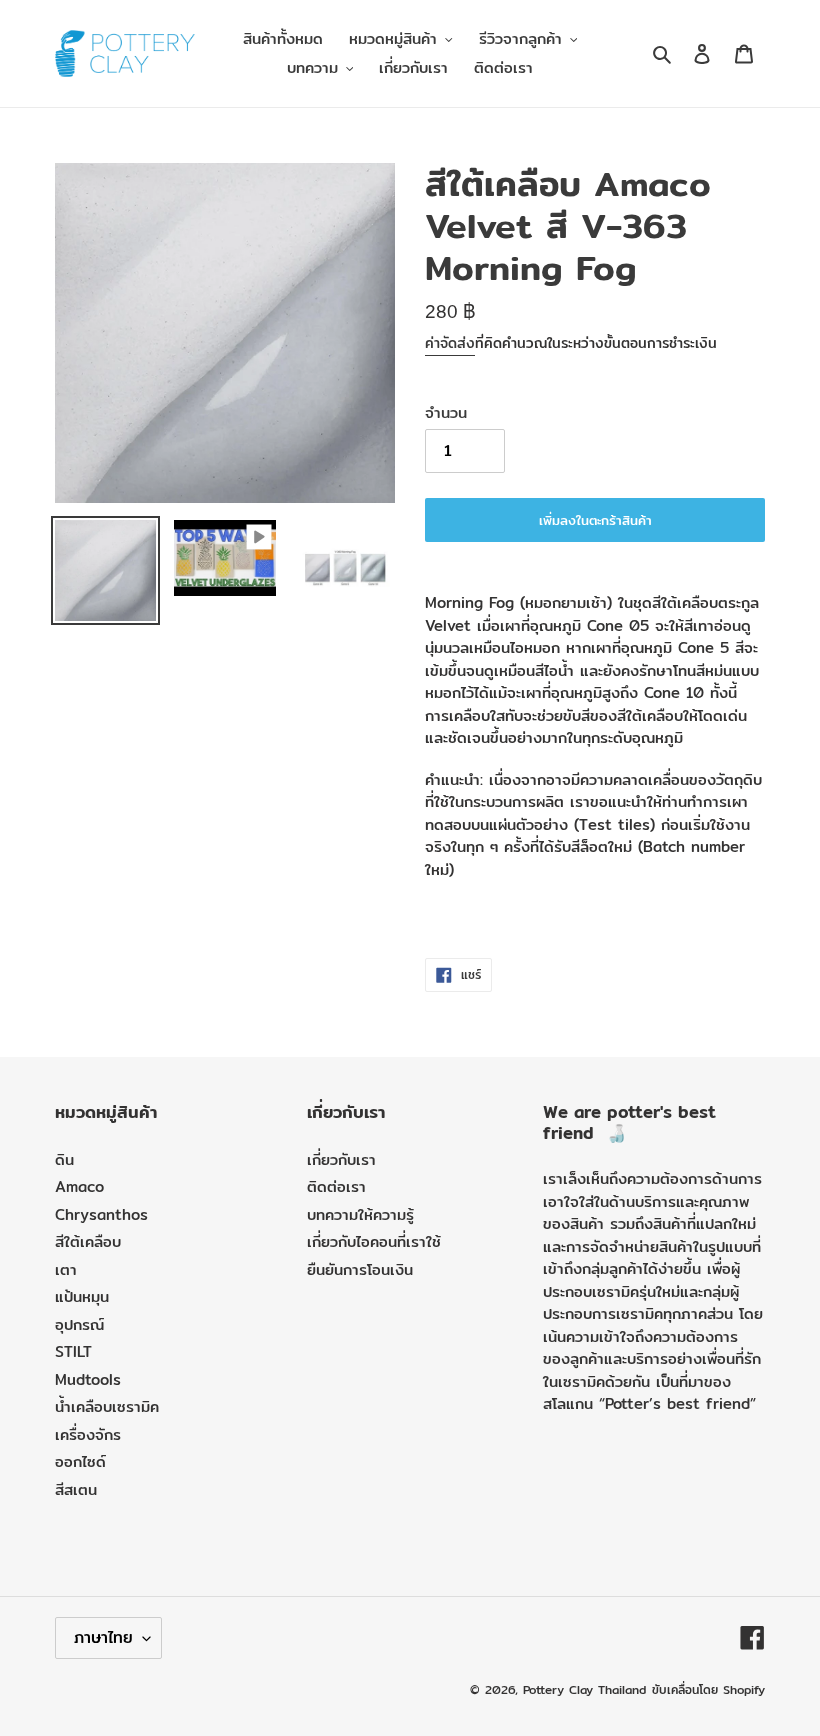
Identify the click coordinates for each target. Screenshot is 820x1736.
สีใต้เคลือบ (88, 1241)
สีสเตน (76, 1489)
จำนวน (446, 413)
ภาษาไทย (103, 1637)
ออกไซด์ (80, 1461)
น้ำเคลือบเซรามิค (107, 1406)
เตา (66, 1269)
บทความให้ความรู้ (360, 1214)
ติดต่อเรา (336, 1186)
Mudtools (88, 1379)
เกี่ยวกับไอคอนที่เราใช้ (374, 1241)
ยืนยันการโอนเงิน (360, 1269)
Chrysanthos (101, 1214)
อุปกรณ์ (79, 1324)
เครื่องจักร (88, 1434)
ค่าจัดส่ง (450, 343)
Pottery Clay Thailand (584, 1689)
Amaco (79, 1186)
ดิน (64, 1159)
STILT (73, 1351)
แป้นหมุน (82, 1296)
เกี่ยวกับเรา (341, 1159)
